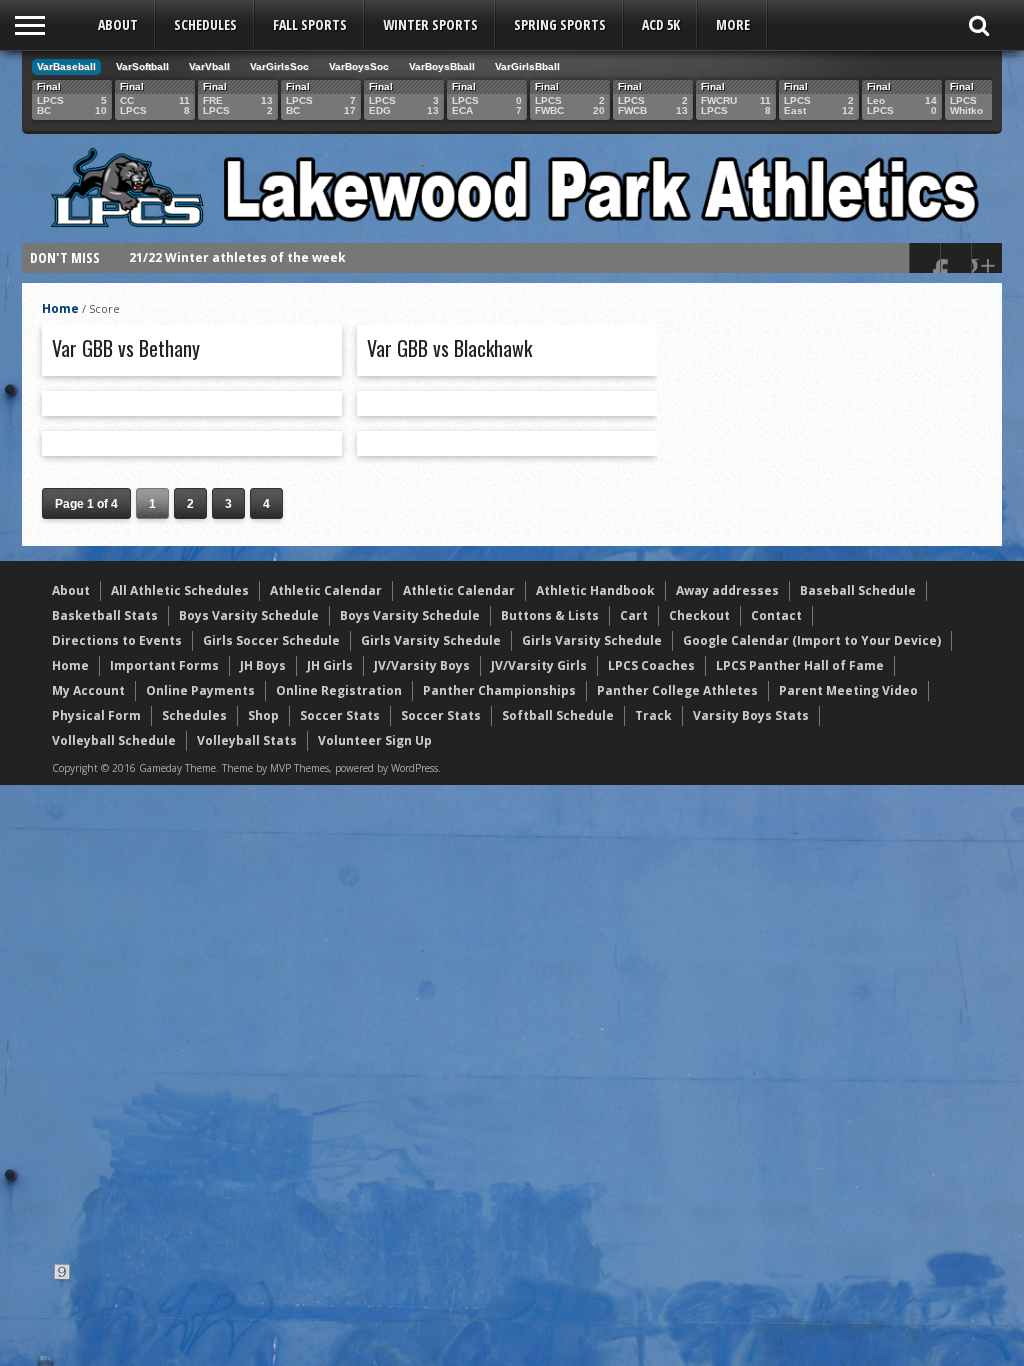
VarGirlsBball (527, 66)
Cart (634, 615)
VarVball (209, 66)
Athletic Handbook (595, 590)
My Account (88, 690)
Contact (776, 615)
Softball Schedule (558, 715)
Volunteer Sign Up (375, 740)
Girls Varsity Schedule (431, 640)
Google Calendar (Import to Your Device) (812, 640)
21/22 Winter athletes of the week (237, 257)
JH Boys (263, 665)
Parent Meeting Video (848, 690)
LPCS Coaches (651, 665)
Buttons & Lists (550, 615)
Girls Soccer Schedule (271, 640)
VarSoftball (142, 66)
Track (653, 715)
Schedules (205, 24)
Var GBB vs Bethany (126, 348)
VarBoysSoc (359, 66)
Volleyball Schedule (114, 740)
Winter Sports (430, 24)
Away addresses (727, 590)
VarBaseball (66, 66)
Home (60, 308)
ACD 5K (661, 24)
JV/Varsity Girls (539, 665)
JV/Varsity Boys (422, 665)
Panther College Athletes (677, 690)
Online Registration (339, 690)
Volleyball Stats (247, 740)
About (118, 24)
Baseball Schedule (858, 590)
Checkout (699, 615)
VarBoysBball (442, 66)
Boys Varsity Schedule (249, 615)
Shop (263, 715)
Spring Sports (560, 24)
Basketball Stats (105, 615)
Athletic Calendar (326, 590)
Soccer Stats (340, 715)
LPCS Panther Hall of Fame (800, 665)
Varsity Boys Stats (751, 715)
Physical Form (96, 715)
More (733, 24)
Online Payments (200, 690)
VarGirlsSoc (279, 66)
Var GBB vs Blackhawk (449, 348)
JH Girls (330, 665)
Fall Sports (310, 24)
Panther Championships (499, 690)
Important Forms (164, 665)
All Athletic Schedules (180, 590)
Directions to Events (117, 640)
